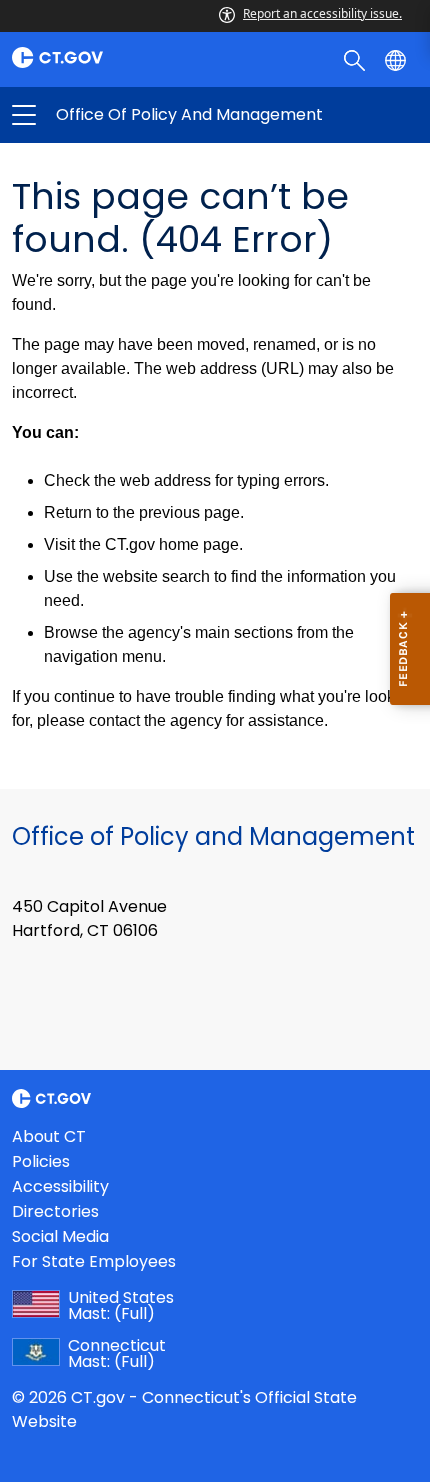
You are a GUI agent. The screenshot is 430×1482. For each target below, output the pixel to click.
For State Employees (94, 1261)
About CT (49, 1136)
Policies (41, 1161)
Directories (55, 1211)
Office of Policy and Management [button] (119, 115)
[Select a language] (397, 59)
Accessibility (60, 1186)
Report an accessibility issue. (322, 13)
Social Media (60, 1236)
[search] (356, 59)
